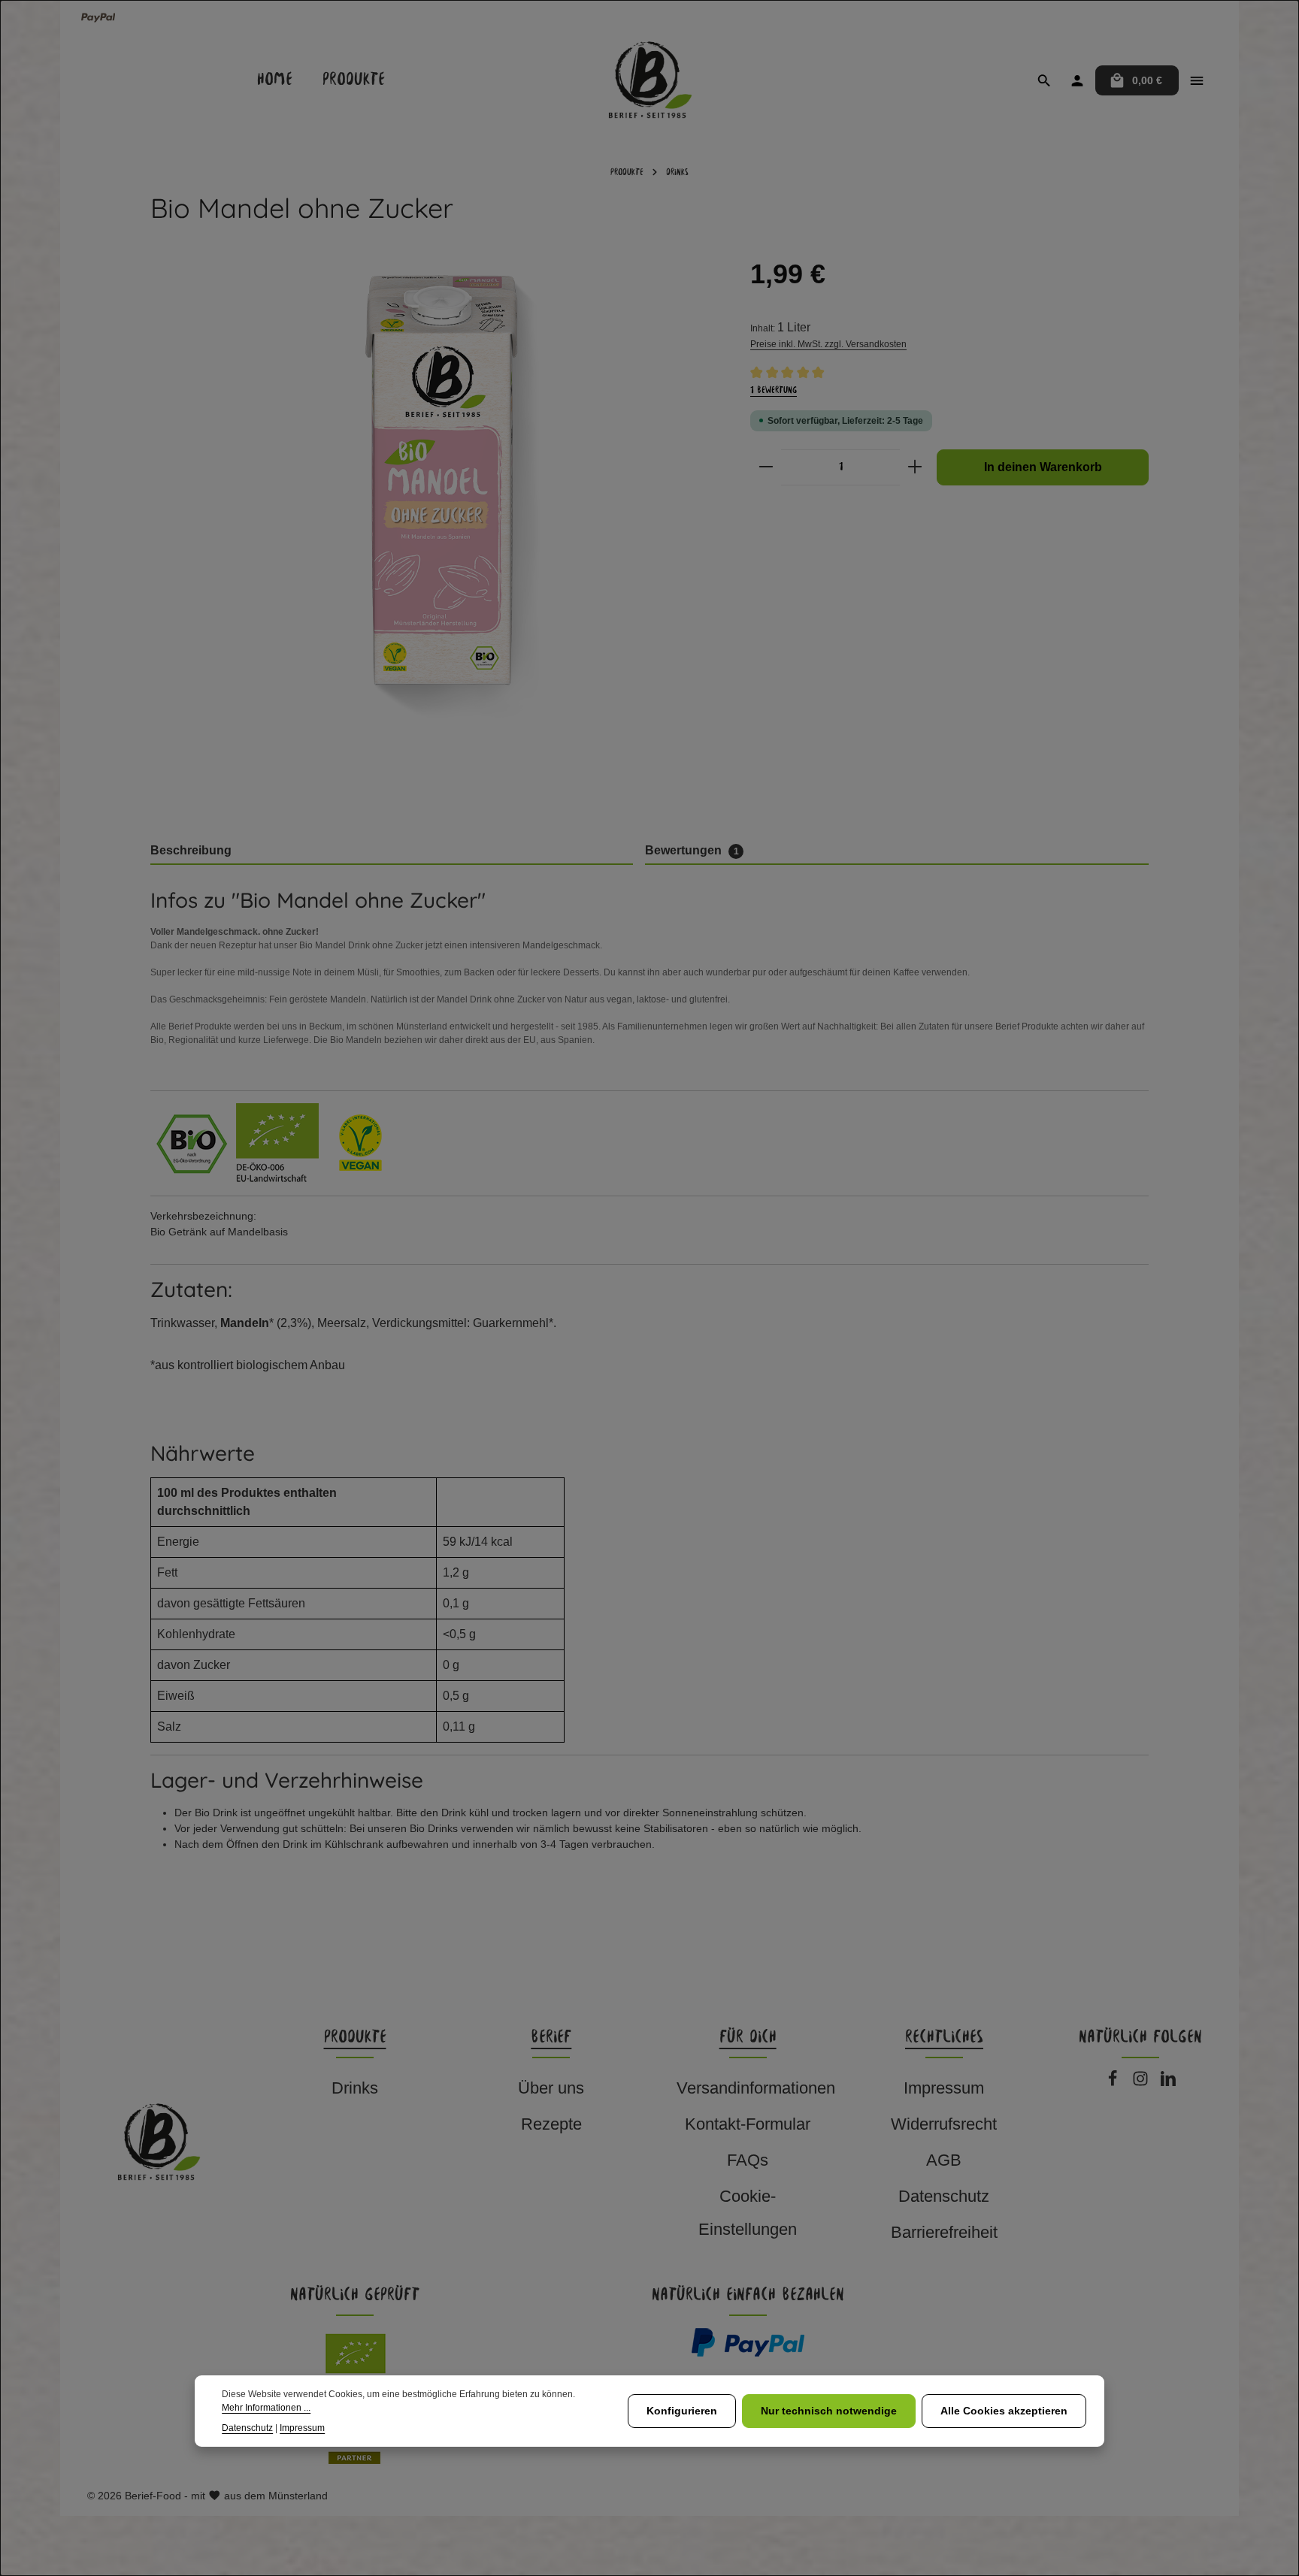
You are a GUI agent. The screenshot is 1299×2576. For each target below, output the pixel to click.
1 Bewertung (774, 390)
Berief (551, 2038)
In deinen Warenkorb (1043, 467)
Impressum (944, 2088)
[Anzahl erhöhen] (915, 467)
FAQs (748, 2160)
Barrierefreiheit (944, 2232)
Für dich (748, 2038)
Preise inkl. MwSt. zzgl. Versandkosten (828, 344)
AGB (944, 2160)
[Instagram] (1143, 2083)
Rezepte (551, 2124)
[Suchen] (1044, 80)
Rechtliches (944, 2038)
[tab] (392, 851)
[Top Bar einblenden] (1197, 80)
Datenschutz (944, 2196)
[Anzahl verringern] (766, 467)
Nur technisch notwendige (829, 2411)
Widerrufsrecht (944, 2124)
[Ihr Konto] (1077, 80)
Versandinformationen (756, 2088)
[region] (435, 538)
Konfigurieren (682, 2411)
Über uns (551, 2088)
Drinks (355, 2088)
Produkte (355, 2038)
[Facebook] (1115, 2083)
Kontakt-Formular (748, 2124)
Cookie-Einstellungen (748, 2213)
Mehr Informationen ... (266, 2408)
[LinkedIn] (1168, 2083)
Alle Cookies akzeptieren (1004, 2411)
